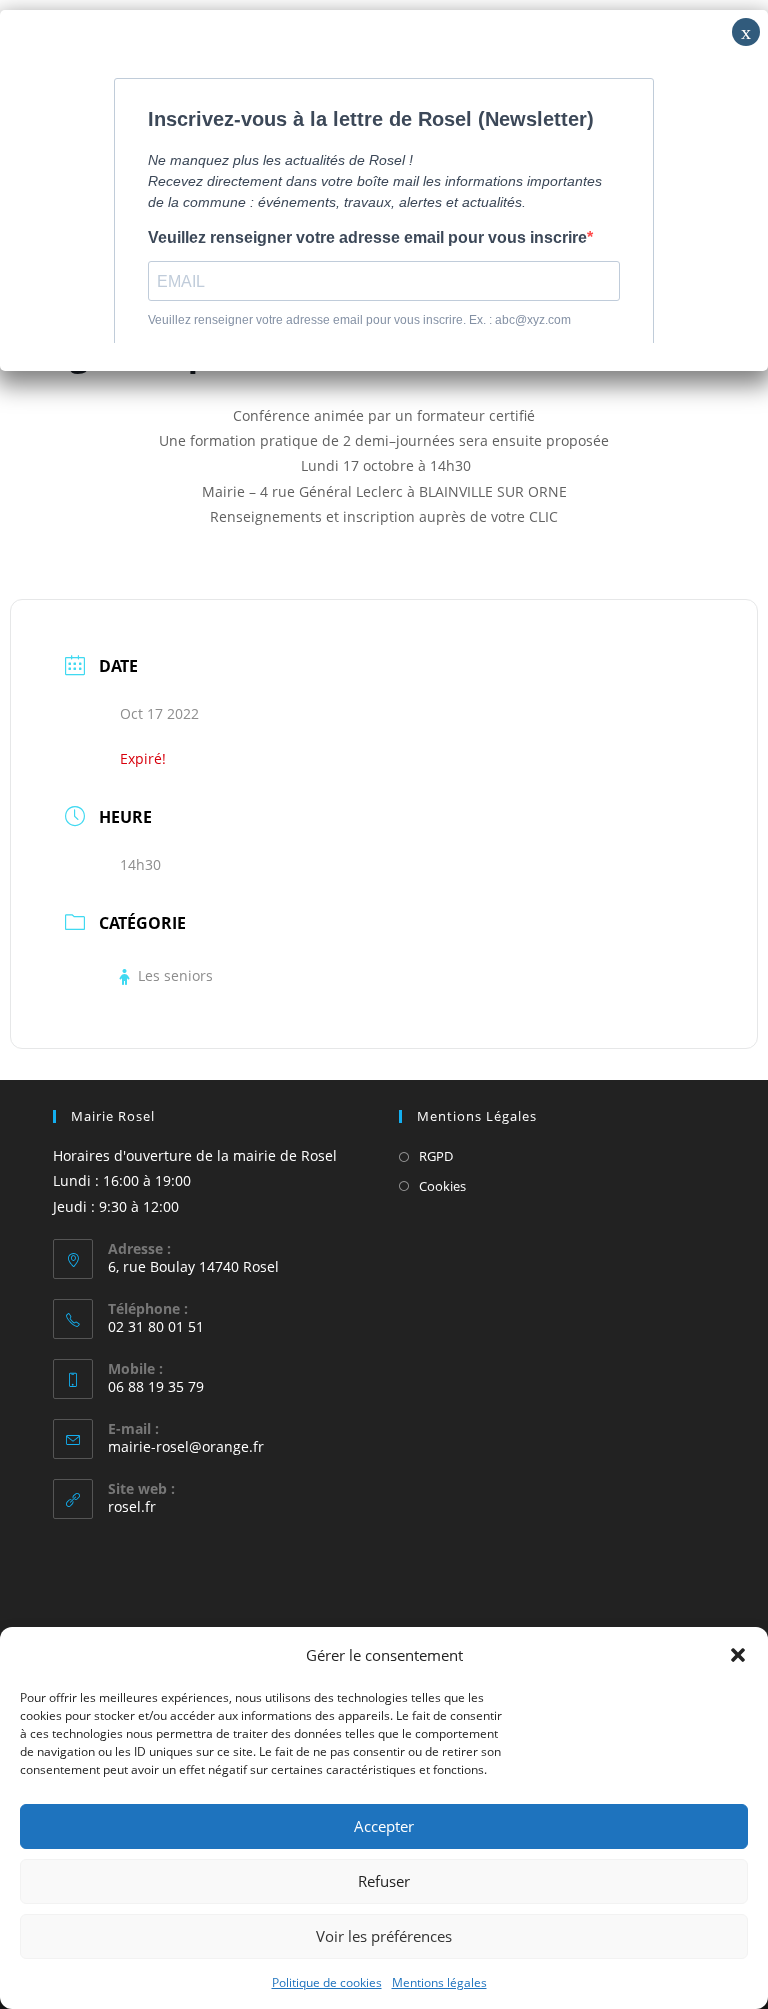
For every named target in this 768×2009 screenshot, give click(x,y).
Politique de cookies (327, 1982)
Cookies (442, 1186)
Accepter (384, 1826)
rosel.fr (132, 1506)
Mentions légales (439, 1982)
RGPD (436, 1156)
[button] (738, 1655)
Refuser (384, 1881)
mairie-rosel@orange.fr (186, 1446)
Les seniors (175, 975)
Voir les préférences (384, 1936)
